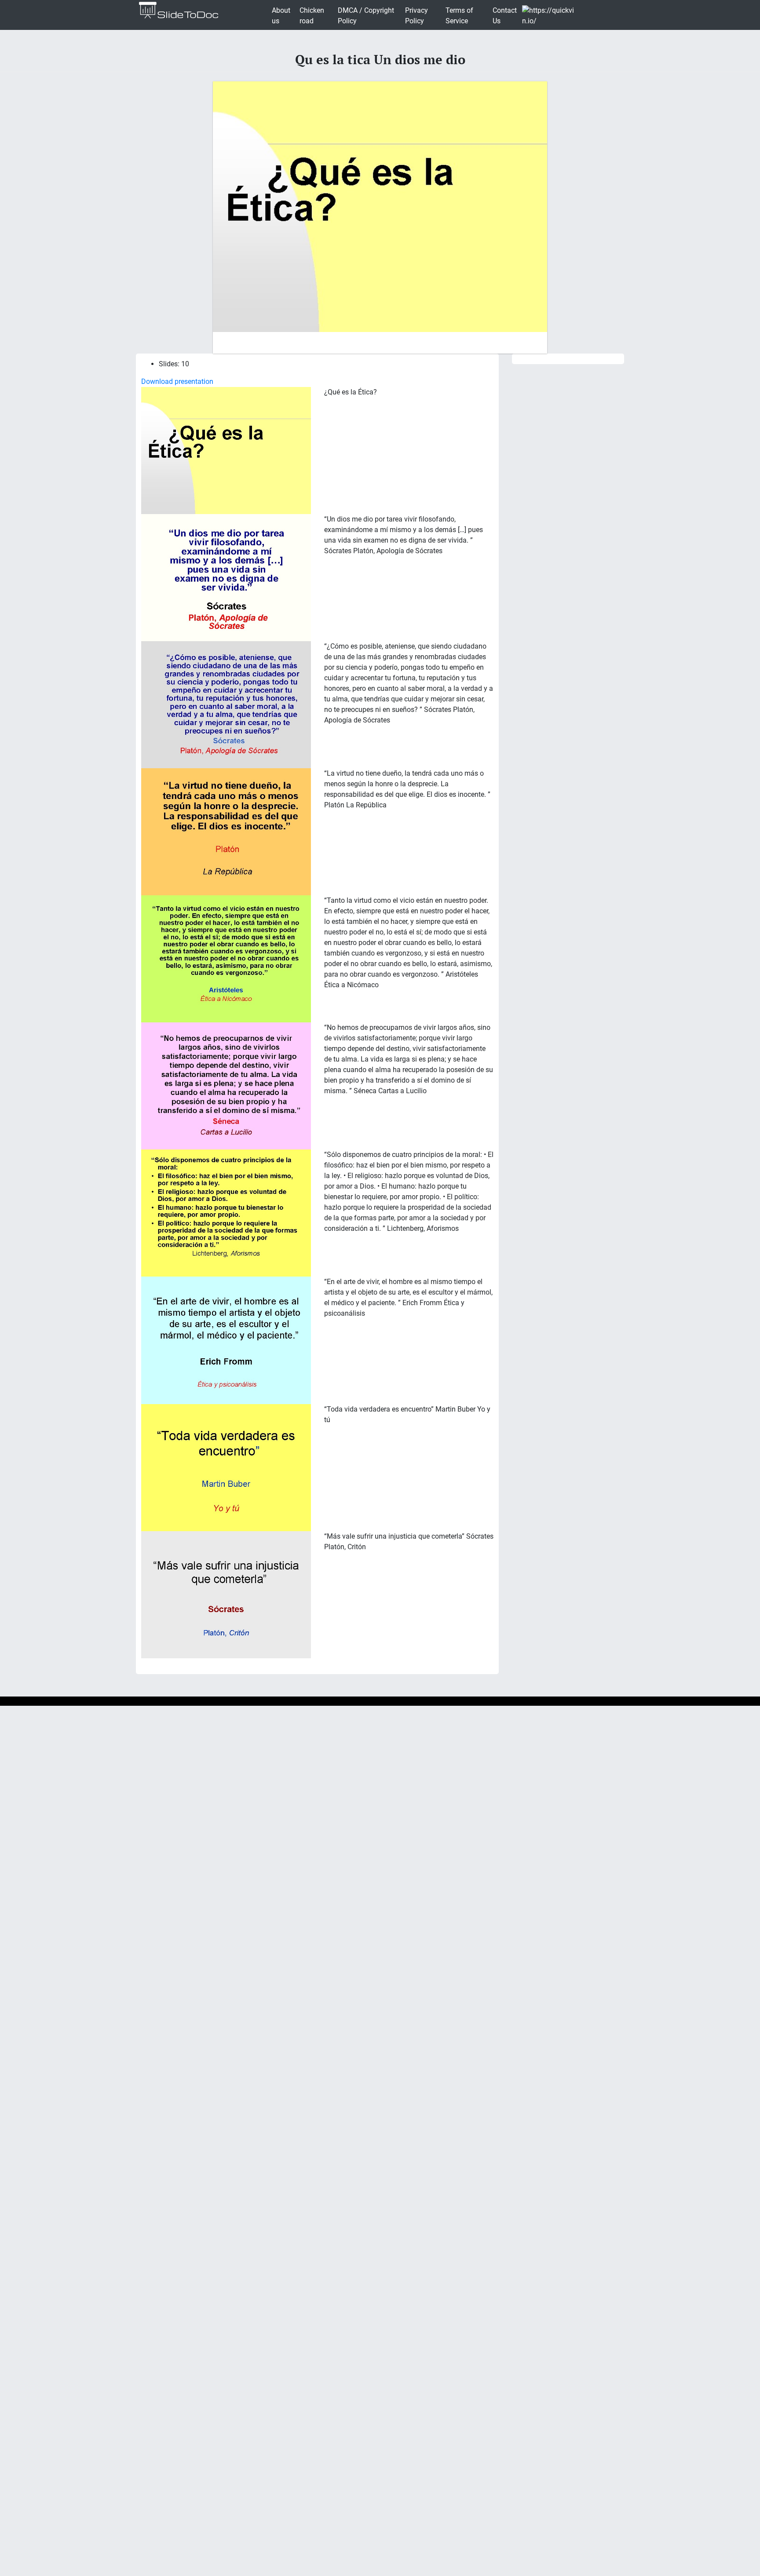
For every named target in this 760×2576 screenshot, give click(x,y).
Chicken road (312, 16)
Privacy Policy (417, 16)
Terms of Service (459, 16)
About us (281, 16)
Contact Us (505, 16)
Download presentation (177, 381)
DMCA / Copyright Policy (366, 16)
